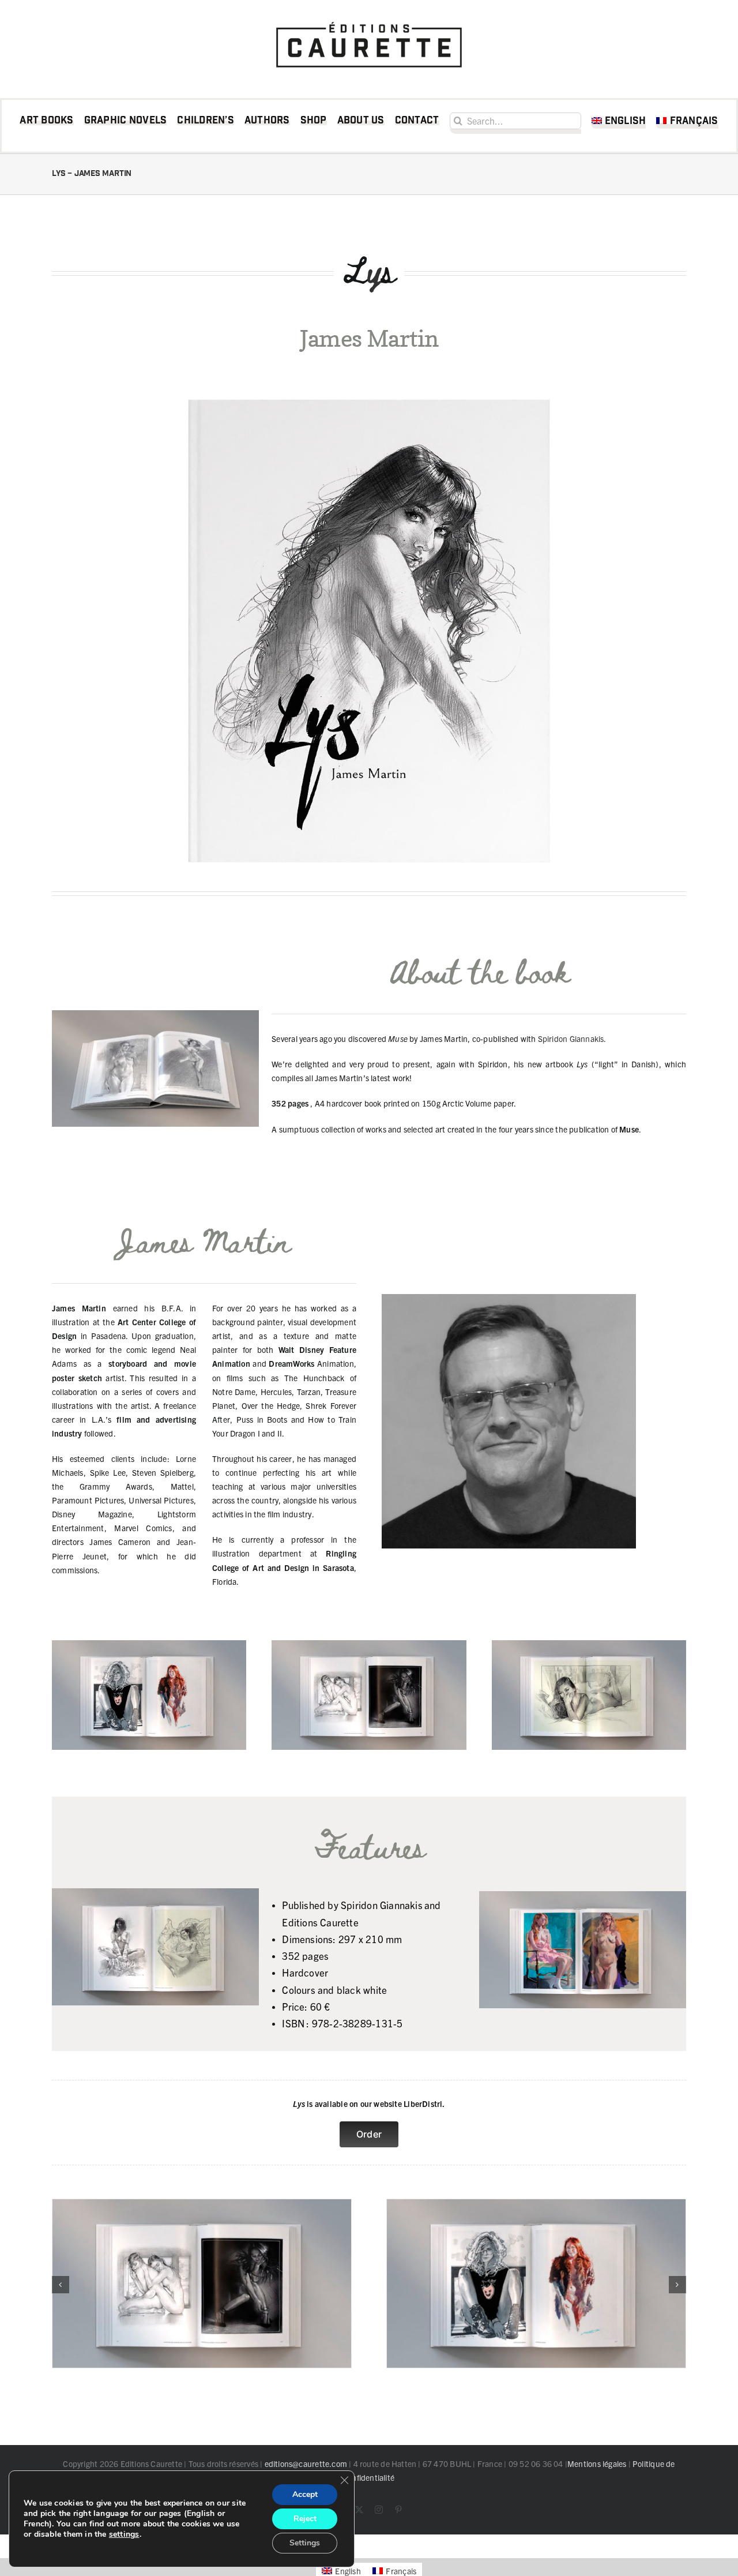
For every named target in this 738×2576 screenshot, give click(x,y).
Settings (305, 2543)
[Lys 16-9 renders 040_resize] (536, 2204)
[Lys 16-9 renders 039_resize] (202, 2204)
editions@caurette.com (306, 2463)
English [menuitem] (348, 2571)
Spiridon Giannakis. (572, 1038)
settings (124, 2534)
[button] (61, 2285)
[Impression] (369, 18)
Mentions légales (597, 2463)
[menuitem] (619, 123)
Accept (305, 2494)
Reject (305, 2519)
